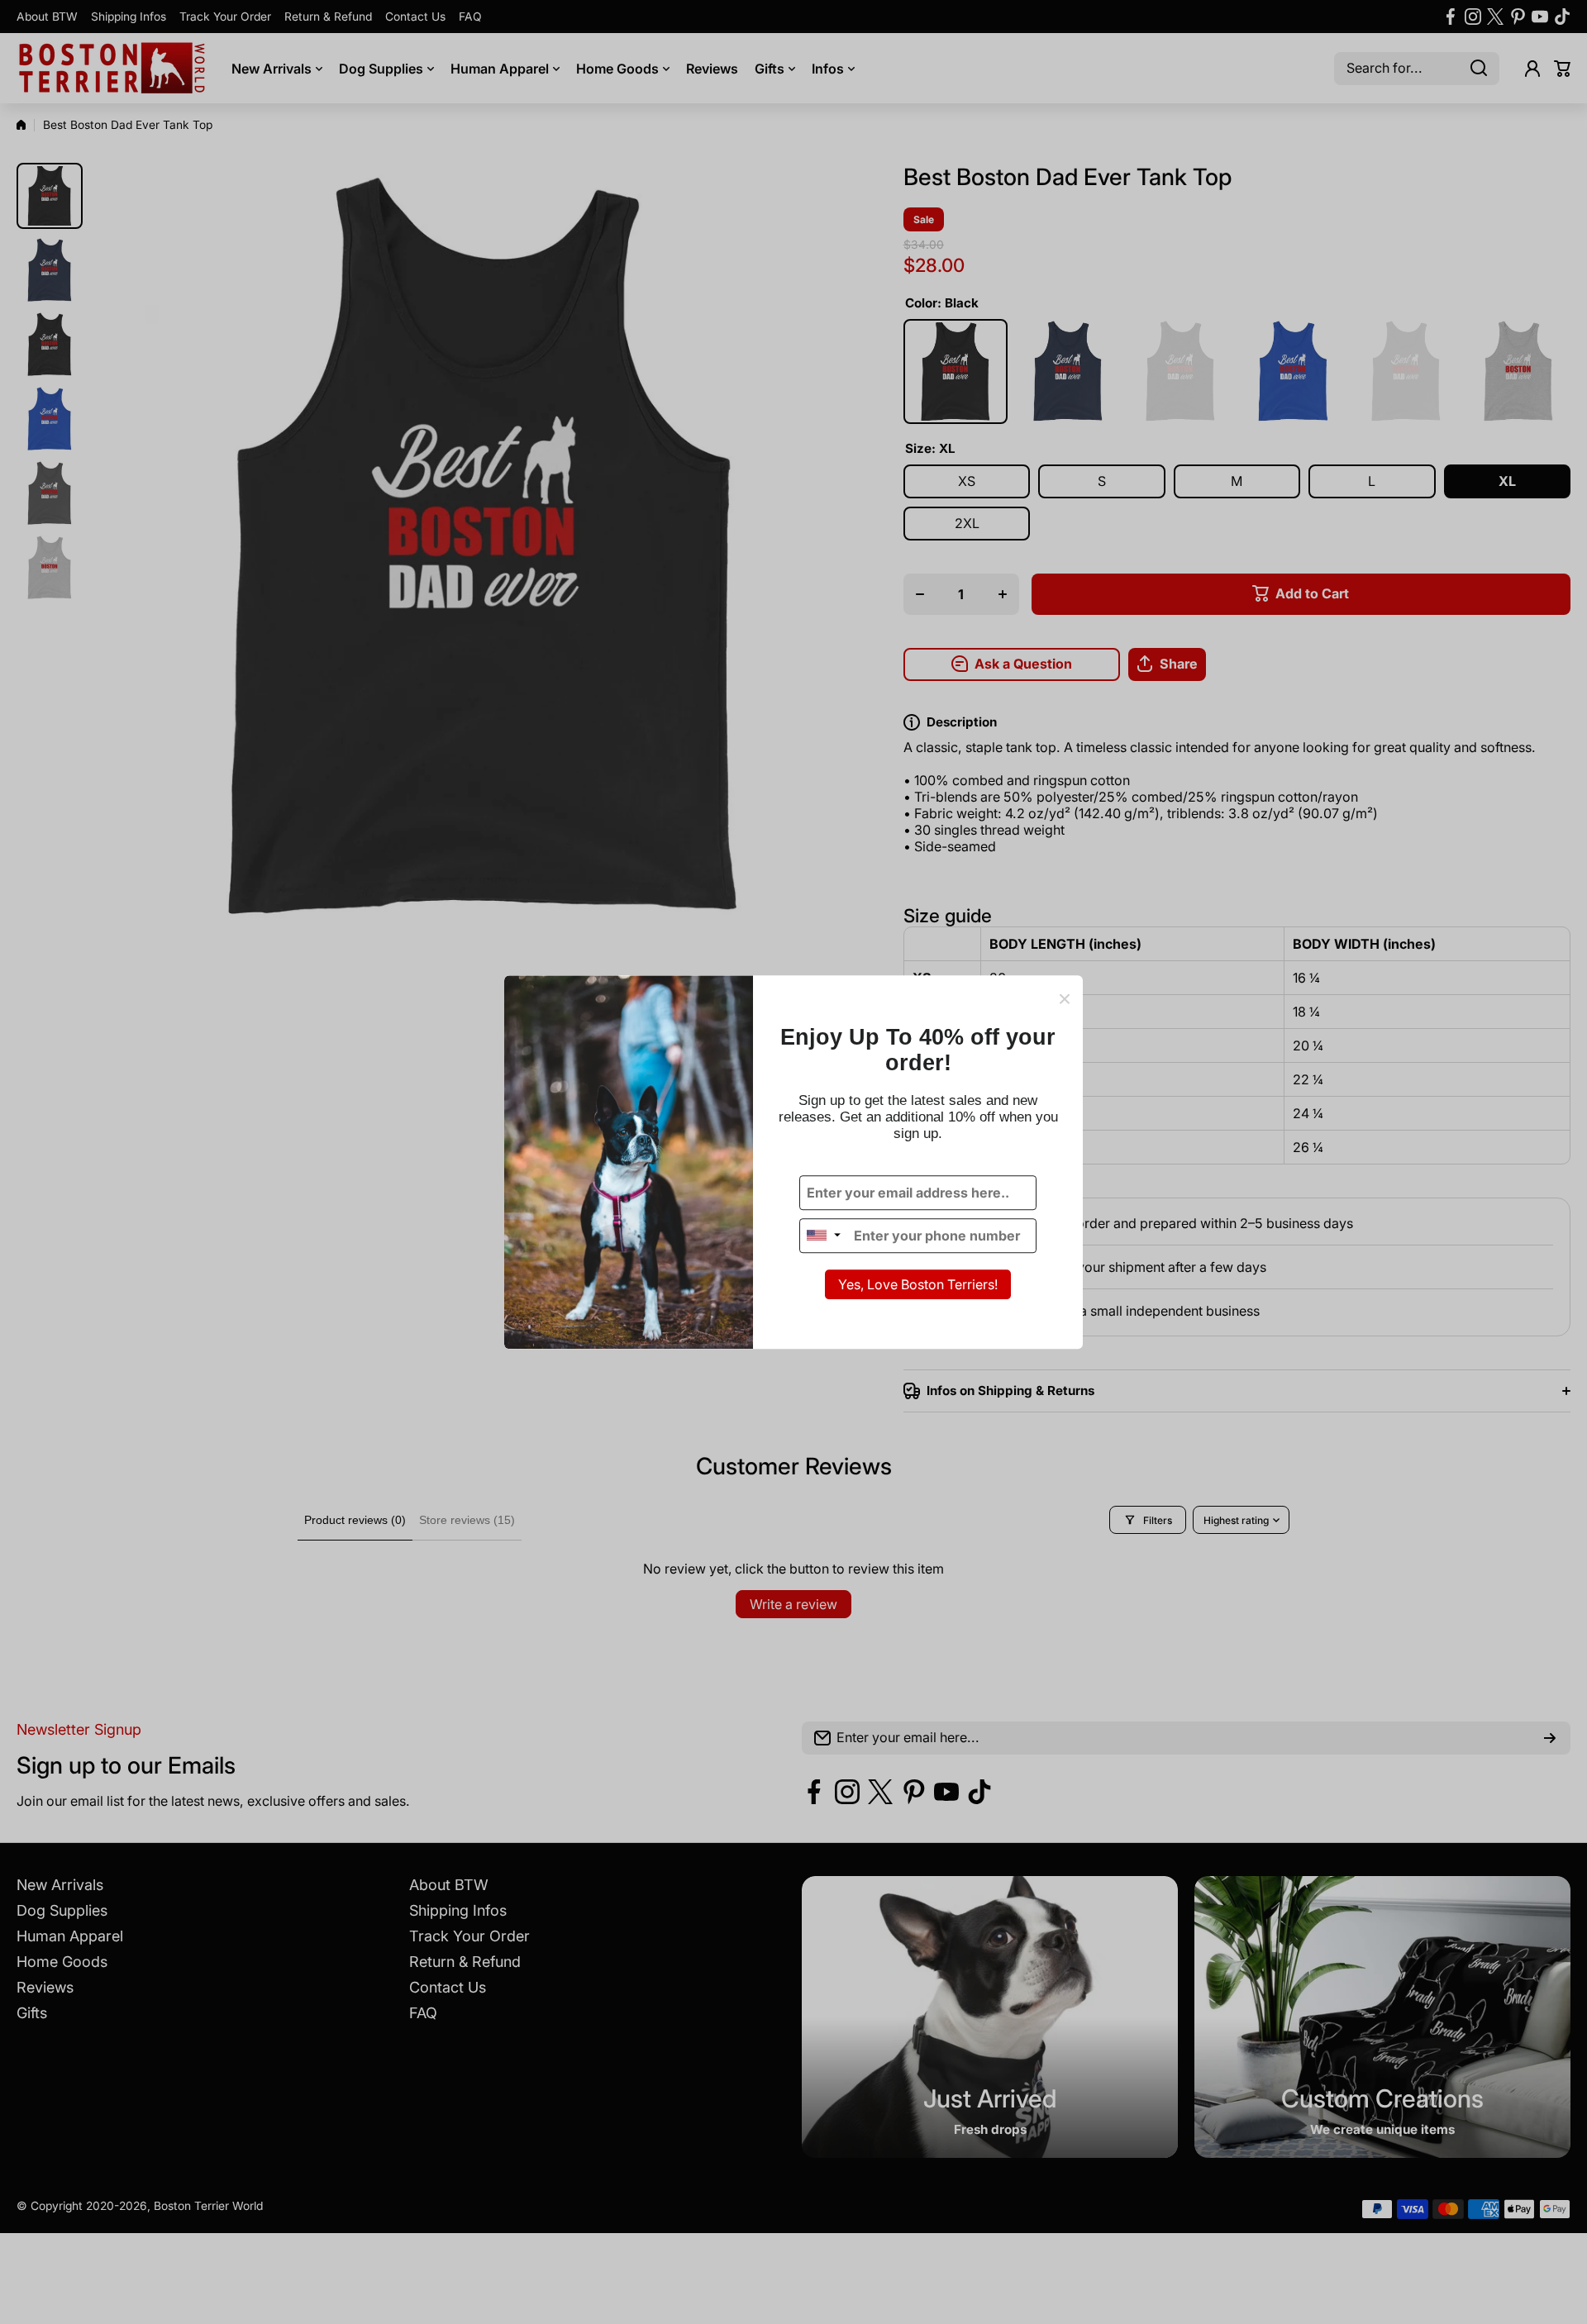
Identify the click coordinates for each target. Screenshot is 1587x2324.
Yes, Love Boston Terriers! (918, 1284)
